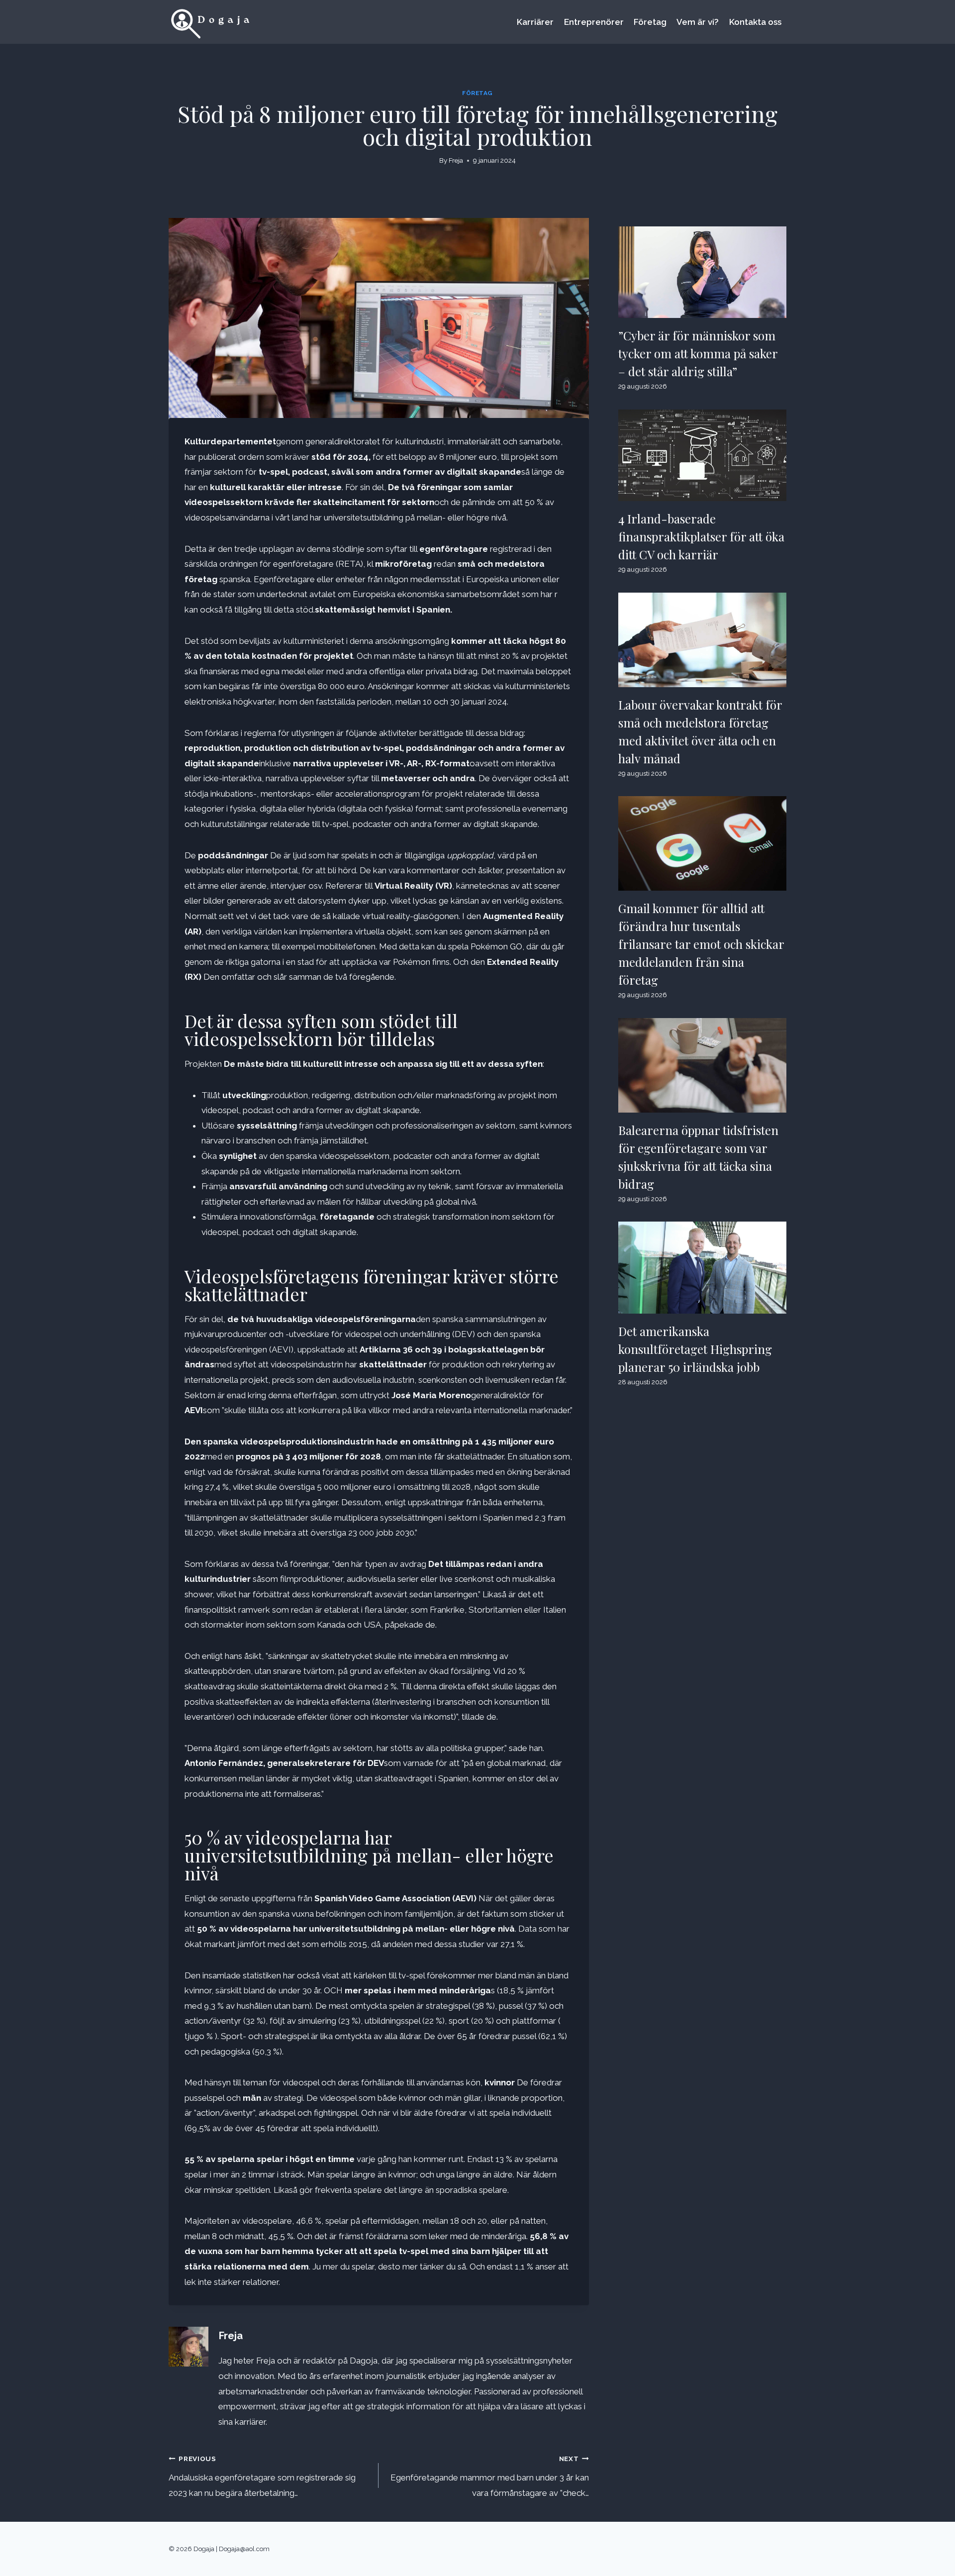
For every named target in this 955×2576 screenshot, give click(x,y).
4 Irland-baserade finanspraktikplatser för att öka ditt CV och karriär (701, 536)
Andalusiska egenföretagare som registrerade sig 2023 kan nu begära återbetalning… (262, 2476)
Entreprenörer (594, 22)
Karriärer (535, 22)
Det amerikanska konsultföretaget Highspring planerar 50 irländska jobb (695, 1349)
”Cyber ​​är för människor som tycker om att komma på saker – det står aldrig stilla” (698, 353)
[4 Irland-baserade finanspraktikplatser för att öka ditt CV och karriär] (702, 455)
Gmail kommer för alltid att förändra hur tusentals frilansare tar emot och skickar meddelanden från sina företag (701, 944)
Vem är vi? (698, 22)
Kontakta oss (755, 22)
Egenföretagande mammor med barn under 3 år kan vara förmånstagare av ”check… (489, 2476)
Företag (650, 22)
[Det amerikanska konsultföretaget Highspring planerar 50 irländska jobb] (702, 1267)
